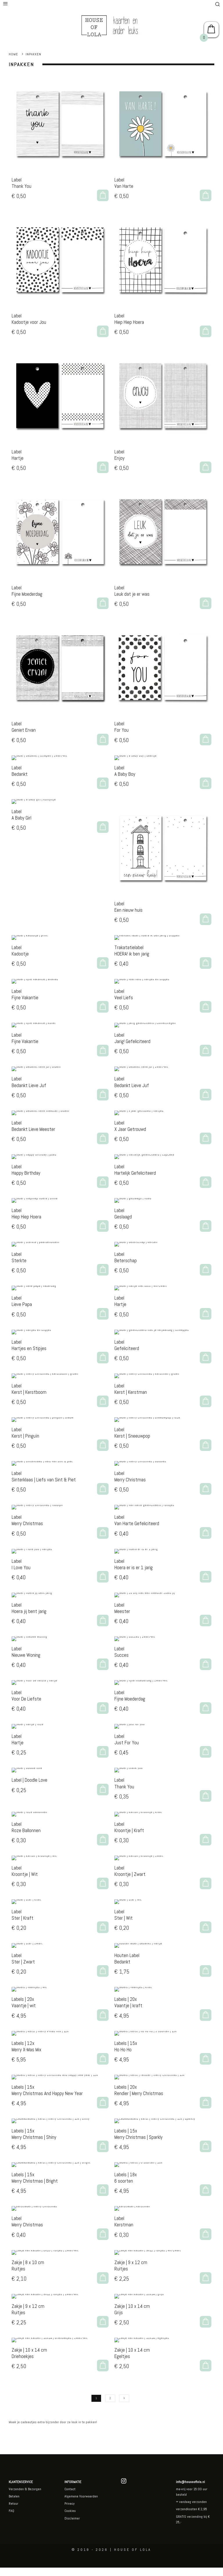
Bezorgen (35, 2489)
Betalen (14, 2496)
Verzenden (16, 2489)
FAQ (11, 2511)
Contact (70, 2489)
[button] (103, 195)
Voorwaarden (88, 2496)
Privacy (70, 2504)
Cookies (70, 2511)
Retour (14, 2504)
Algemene (71, 2496)
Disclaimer (72, 2518)
